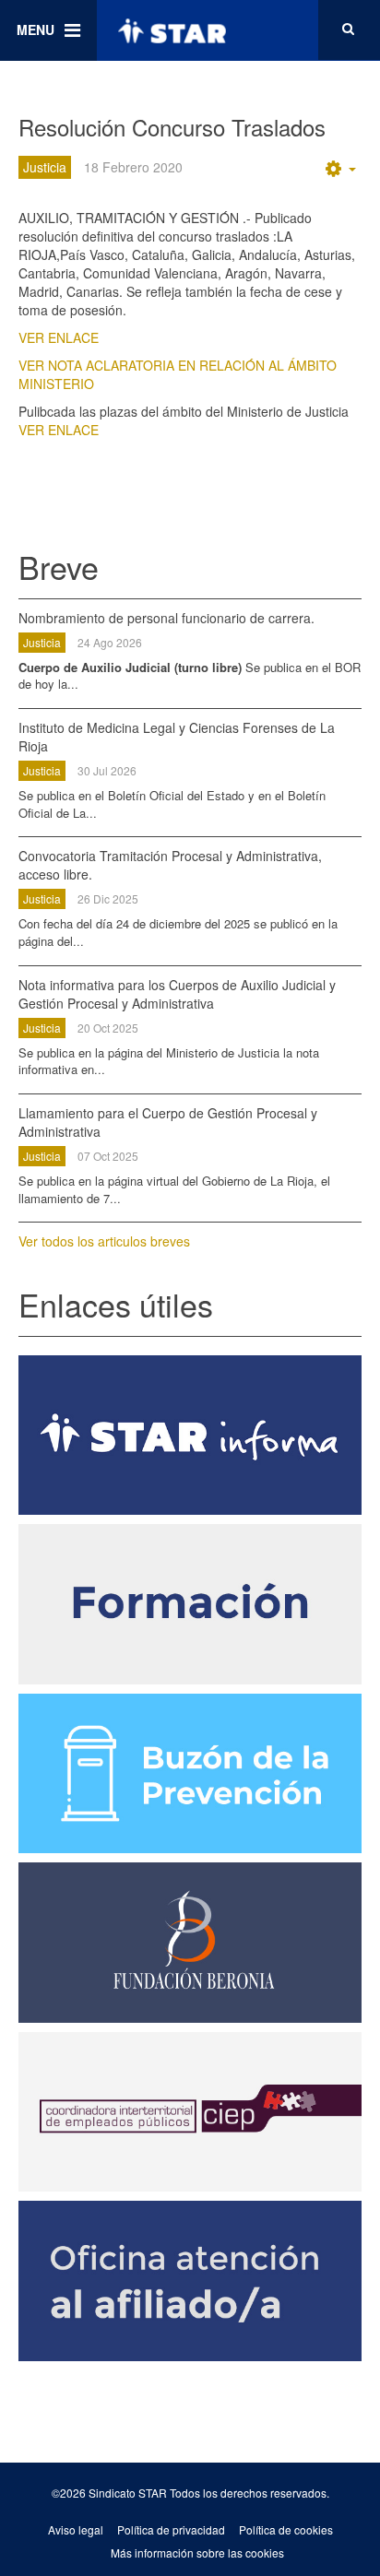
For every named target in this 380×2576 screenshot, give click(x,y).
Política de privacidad (171, 2529)
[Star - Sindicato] (172, 30)
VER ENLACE (59, 337)
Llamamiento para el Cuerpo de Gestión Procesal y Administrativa (168, 1122)
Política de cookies (286, 2529)
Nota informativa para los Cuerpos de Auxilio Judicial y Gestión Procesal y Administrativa (177, 994)
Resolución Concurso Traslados (172, 127)
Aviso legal (76, 2529)
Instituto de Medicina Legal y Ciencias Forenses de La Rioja (177, 737)
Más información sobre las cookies (197, 2552)
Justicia (42, 642)
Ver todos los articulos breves (104, 1241)
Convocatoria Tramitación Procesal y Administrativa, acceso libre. (170, 865)
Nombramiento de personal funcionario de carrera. (166, 618)
